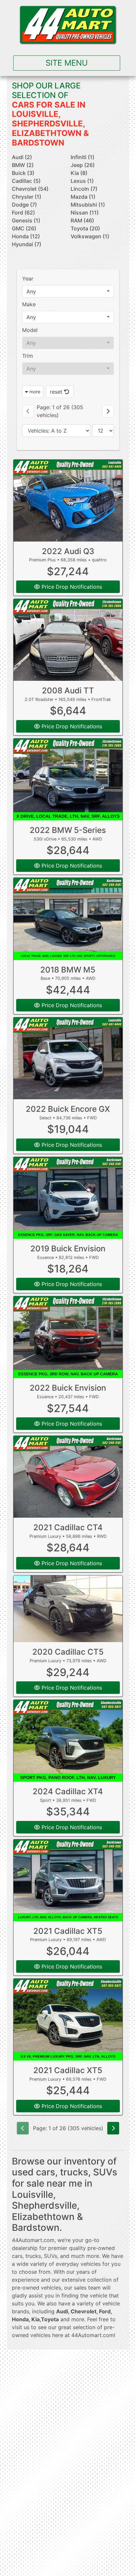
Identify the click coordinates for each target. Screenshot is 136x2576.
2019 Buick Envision (68, 1249)
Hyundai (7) (27, 244)
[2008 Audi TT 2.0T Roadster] (68, 640)
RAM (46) (82, 220)
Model (30, 330)
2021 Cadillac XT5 (68, 1931)
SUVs (51, 2256)
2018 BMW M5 (68, 970)
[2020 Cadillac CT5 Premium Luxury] (68, 1609)
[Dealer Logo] (68, 25)
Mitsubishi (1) (88, 205)
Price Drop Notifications (71, 587)
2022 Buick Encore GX (68, 1109)
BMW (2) (23, 165)
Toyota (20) (85, 228)
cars (17, 2256)
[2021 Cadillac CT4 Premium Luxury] (68, 1477)
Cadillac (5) (26, 181)
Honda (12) (26, 236)
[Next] (108, 411)
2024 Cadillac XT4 (68, 1791)
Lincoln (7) (84, 189)
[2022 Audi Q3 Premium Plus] (68, 501)
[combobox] (68, 291)
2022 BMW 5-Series (68, 830)
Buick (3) (23, 173)
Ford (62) (23, 213)
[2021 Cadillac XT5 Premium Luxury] (68, 1880)
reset (57, 392)
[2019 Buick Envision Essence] (68, 1198)
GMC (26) (24, 228)
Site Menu (67, 63)
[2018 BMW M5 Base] (68, 919)
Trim (28, 356)
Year (28, 279)
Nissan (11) (85, 213)
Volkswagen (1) (90, 236)
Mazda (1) (83, 197)
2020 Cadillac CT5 (68, 1652)
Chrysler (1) (27, 197)
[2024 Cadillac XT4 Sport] (68, 1741)
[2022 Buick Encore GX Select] (68, 1058)
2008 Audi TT (68, 691)
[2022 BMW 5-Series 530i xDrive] (68, 779)
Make (29, 304)
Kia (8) (79, 173)
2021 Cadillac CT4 (68, 1527)
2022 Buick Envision (68, 1388)
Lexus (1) (82, 181)
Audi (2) (22, 157)
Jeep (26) (83, 165)
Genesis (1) (26, 220)
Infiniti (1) (83, 157)
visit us (21, 2327)
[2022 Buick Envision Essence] (68, 1337)
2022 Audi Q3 (68, 551)
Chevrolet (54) (30, 189)
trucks (33, 2256)
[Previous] (28, 411)
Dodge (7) (24, 205)
